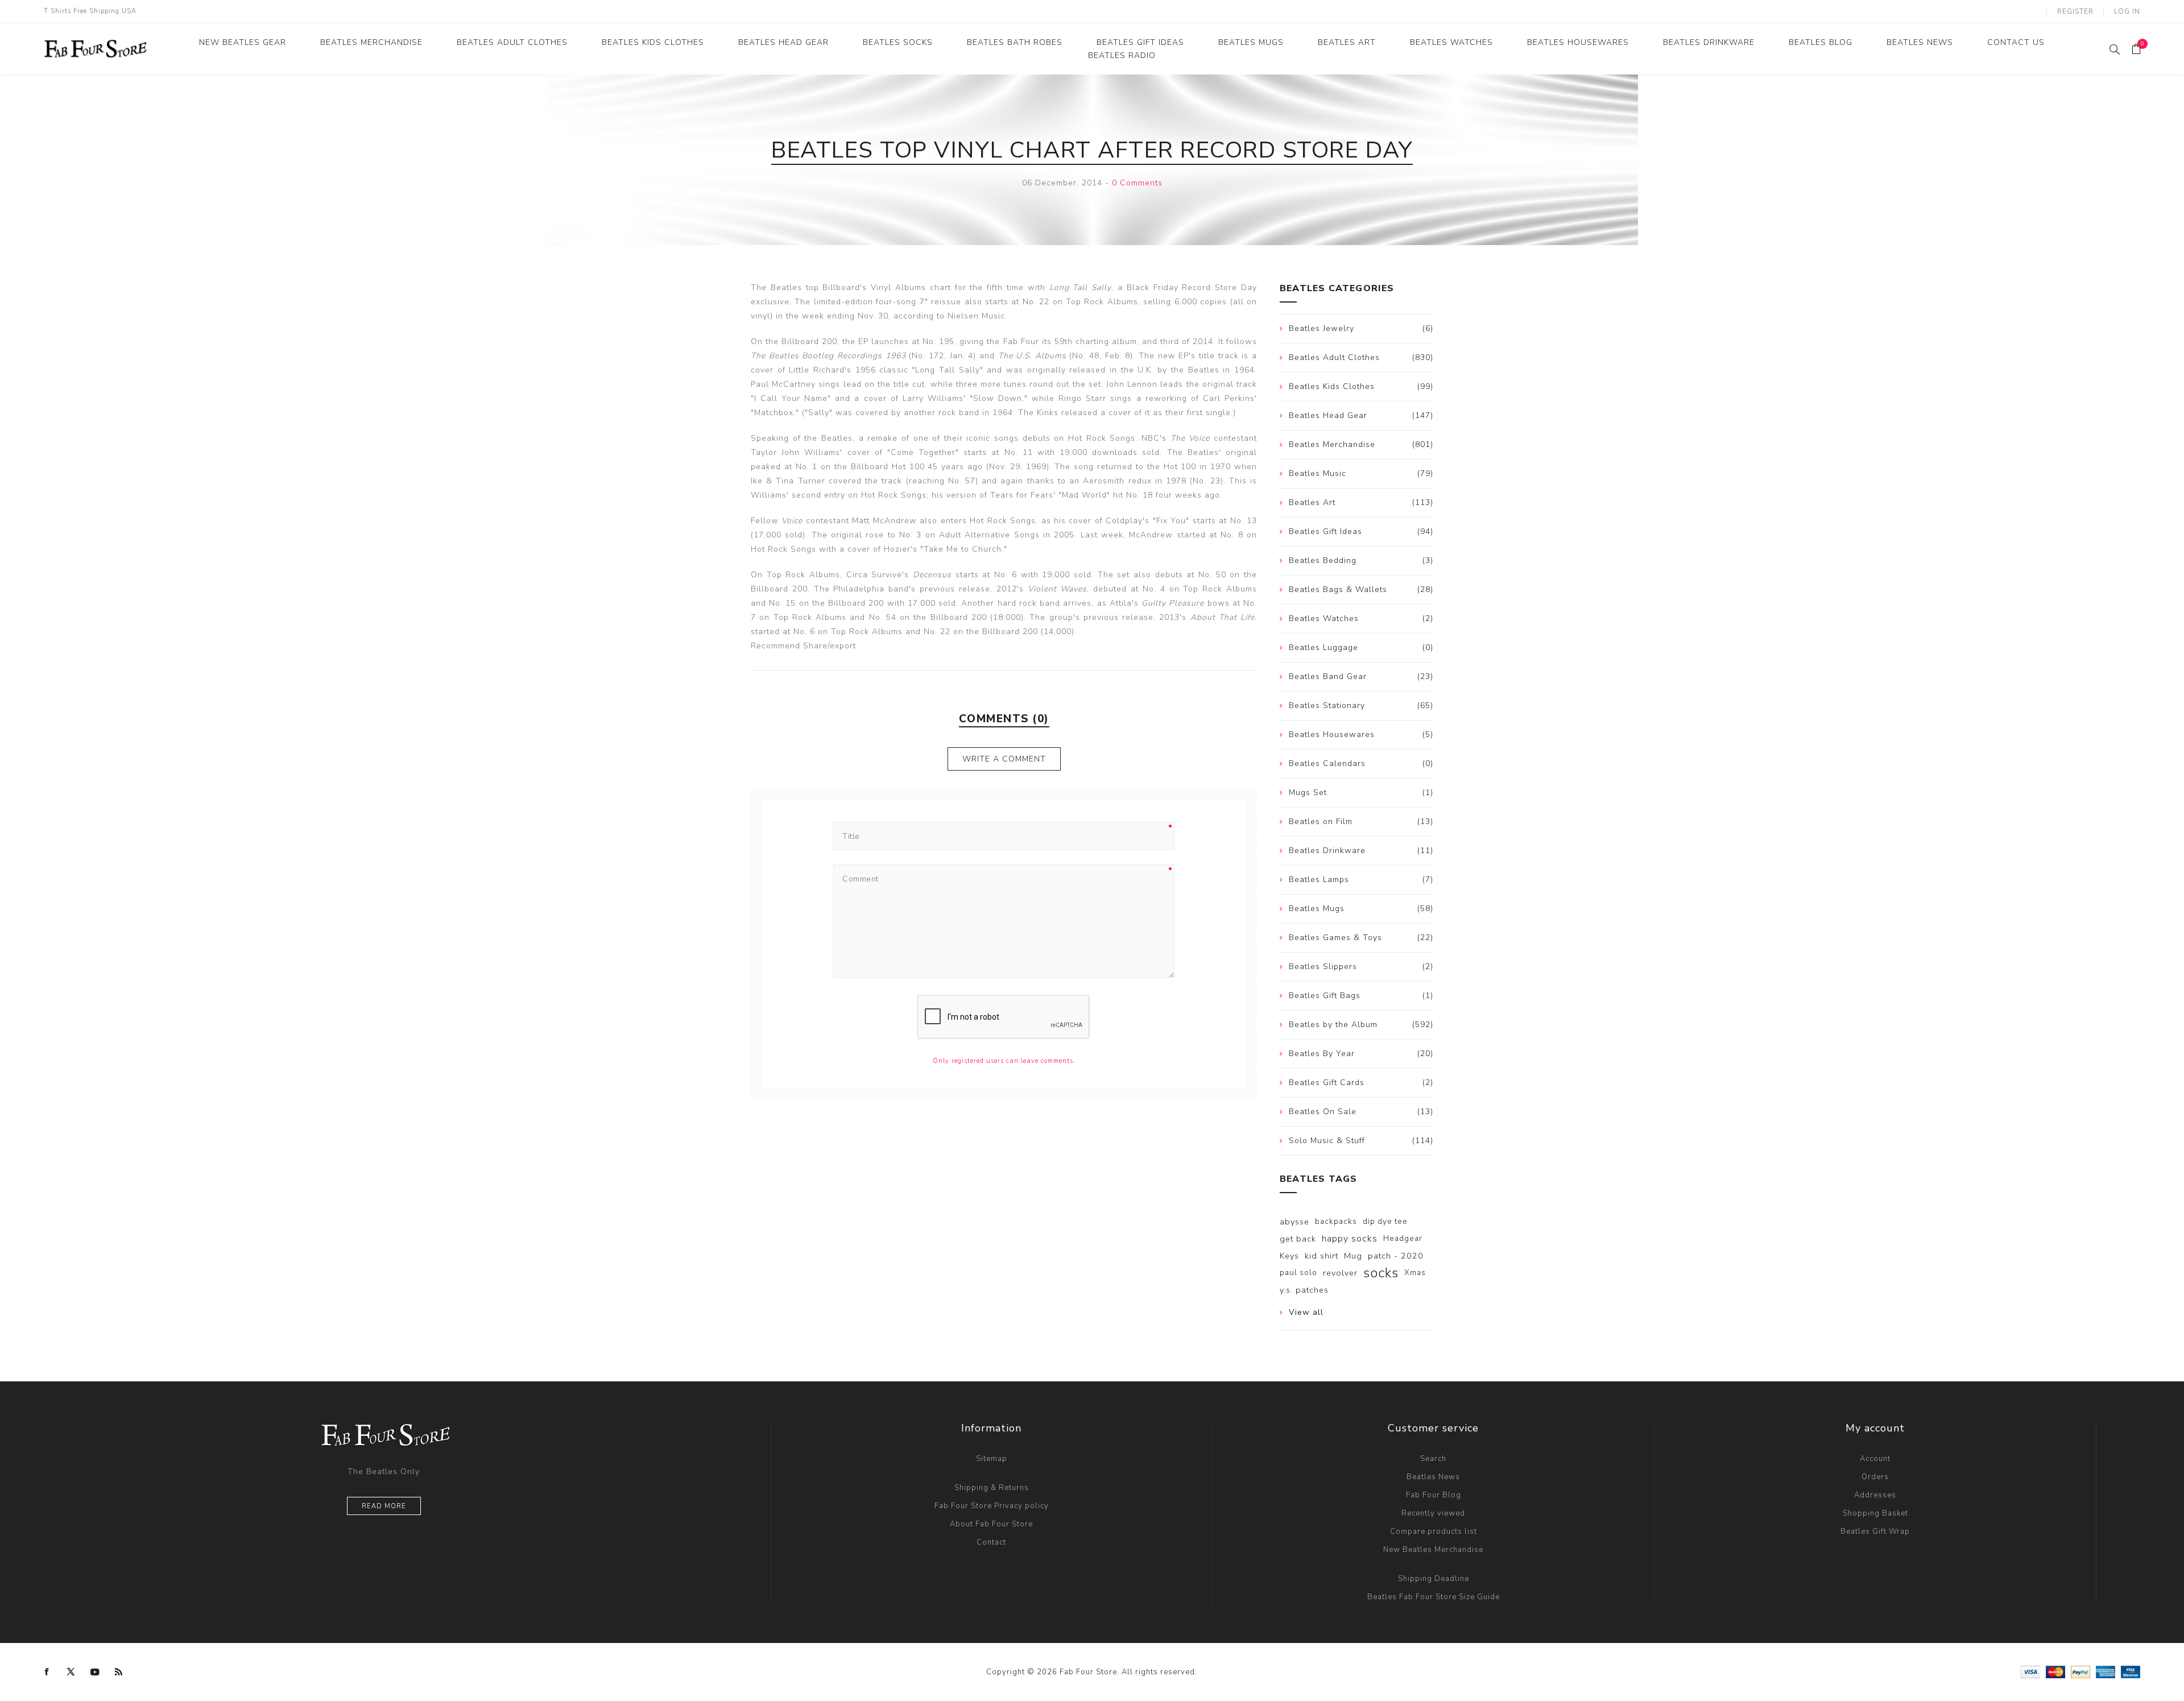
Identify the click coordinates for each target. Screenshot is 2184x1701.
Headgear (1403, 1238)
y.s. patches (1304, 1290)
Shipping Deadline (1434, 1579)
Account (1875, 1459)
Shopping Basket (1875, 1513)
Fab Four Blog (1434, 1495)
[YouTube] (95, 1672)
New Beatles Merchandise (1433, 1550)
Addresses (1875, 1495)
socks (1381, 1273)
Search (1433, 1459)
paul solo (1298, 1272)
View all (1306, 1312)
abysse (1294, 1222)
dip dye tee (1385, 1221)
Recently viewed (1433, 1513)
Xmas (1415, 1272)
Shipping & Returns (992, 1488)
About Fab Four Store (991, 1524)
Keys (1289, 1256)
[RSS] (119, 1672)
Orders (1875, 1477)
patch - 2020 (1396, 1256)
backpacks (1336, 1221)
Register (2075, 11)
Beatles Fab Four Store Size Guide (1434, 1597)
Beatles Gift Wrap (1875, 1532)
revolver (1340, 1273)
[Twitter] (71, 1672)
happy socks (1350, 1239)
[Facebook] (47, 1672)
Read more (384, 1506)
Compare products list (1434, 1532)
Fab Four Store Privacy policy (992, 1506)
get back (1298, 1239)
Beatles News (1433, 1477)
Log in (2127, 11)
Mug (1353, 1256)
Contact (991, 1542)
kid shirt (1321, 1256)
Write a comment (1004, 759)
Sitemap (992, 1459)
